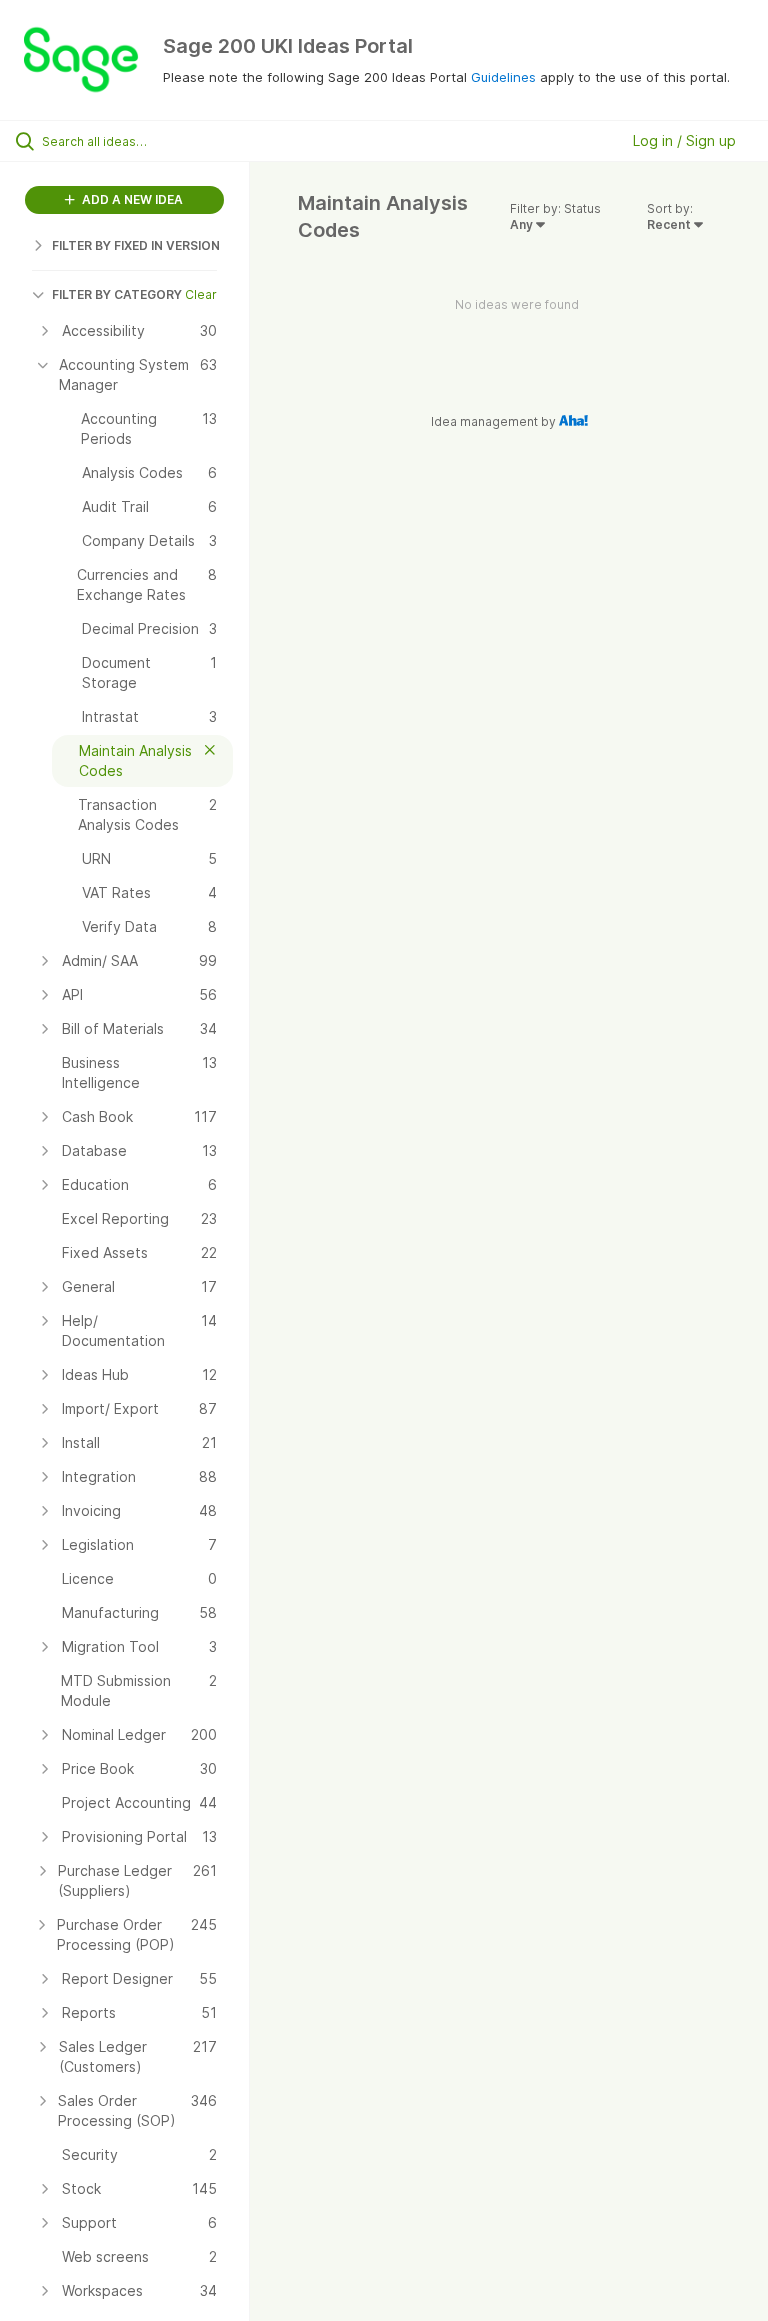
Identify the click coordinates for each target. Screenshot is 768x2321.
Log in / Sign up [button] (684, 140)
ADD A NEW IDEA (131, 199)
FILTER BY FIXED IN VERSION (136, 245)
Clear (201, 294)
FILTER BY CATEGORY (117, 294)
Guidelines (503, 77)
